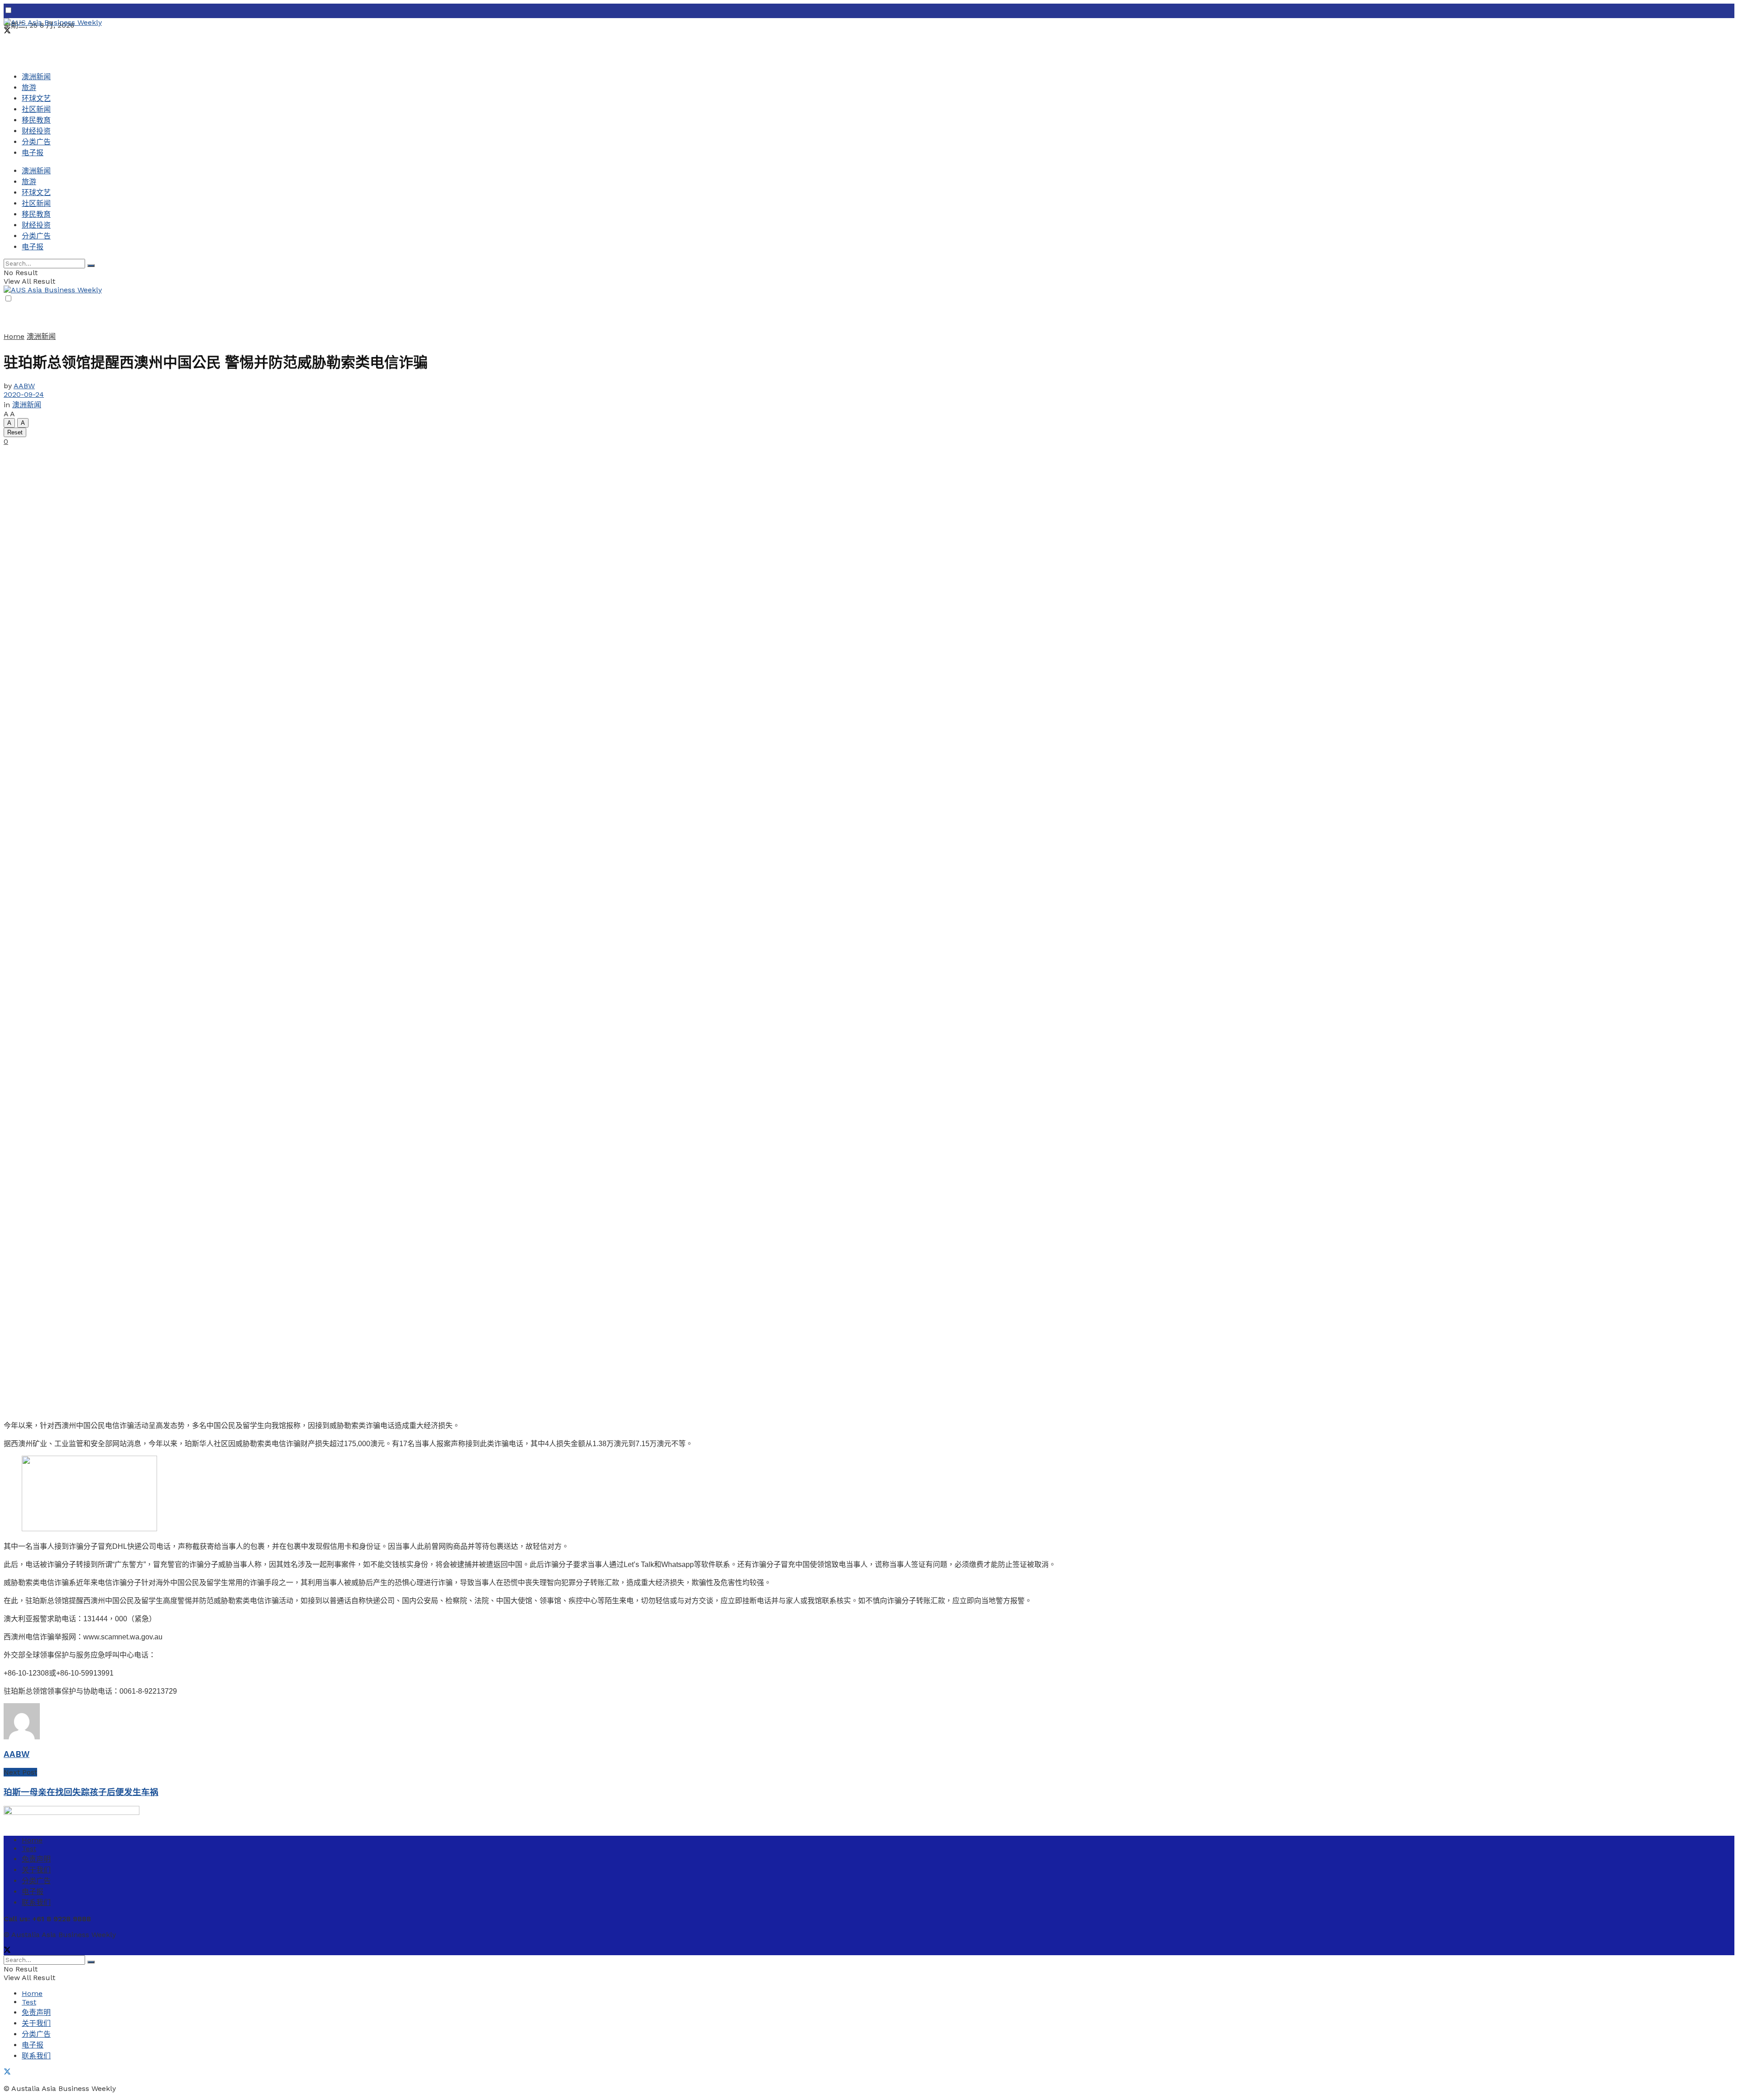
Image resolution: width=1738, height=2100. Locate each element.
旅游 (29, 88)
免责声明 (36, 1859)
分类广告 (36, 142)
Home (14, 336)
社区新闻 (36, 109)
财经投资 (36, 131)
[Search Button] (91, 266)
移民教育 (36, 120)
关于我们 (36, 1870)
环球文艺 (36, 98)
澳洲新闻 (36, 77)
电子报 (33, 153)
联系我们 (36, 1902)
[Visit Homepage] (53, 22)
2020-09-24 (24, 394)
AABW (24, 386)
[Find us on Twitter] (7, 31)
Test (29, 1849)
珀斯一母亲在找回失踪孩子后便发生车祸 (81, 1792)
